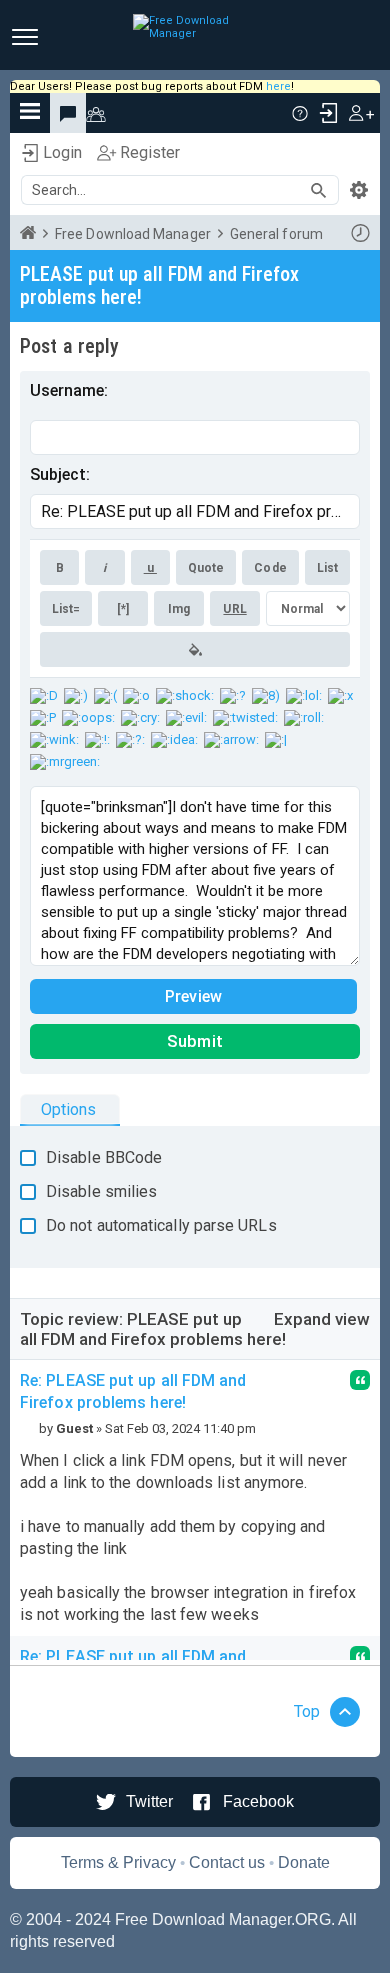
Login (62, 152)
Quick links (30, 113)
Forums (68, 113)
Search (325, 190)
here (278, 86)
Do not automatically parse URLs (161, 1225)
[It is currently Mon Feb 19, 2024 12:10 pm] (360, 233)
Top (307, 1711)
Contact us (227, 1862)
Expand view (322, 1319)
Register (150, 152)
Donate (304, 1862)
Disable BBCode (104, 1157)
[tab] (70, 1109)
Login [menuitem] (328, 113)
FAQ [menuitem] (300, 113)
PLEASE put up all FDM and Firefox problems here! (159, 285)
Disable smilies (101, 1191)
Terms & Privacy (118, 1862)
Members (106, 113)
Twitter (149, 1801)
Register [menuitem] (361, 113)
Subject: (60, 474)
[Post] (28, 1428)
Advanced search (359, 190)
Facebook (258, 1801)
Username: (69, 390)
